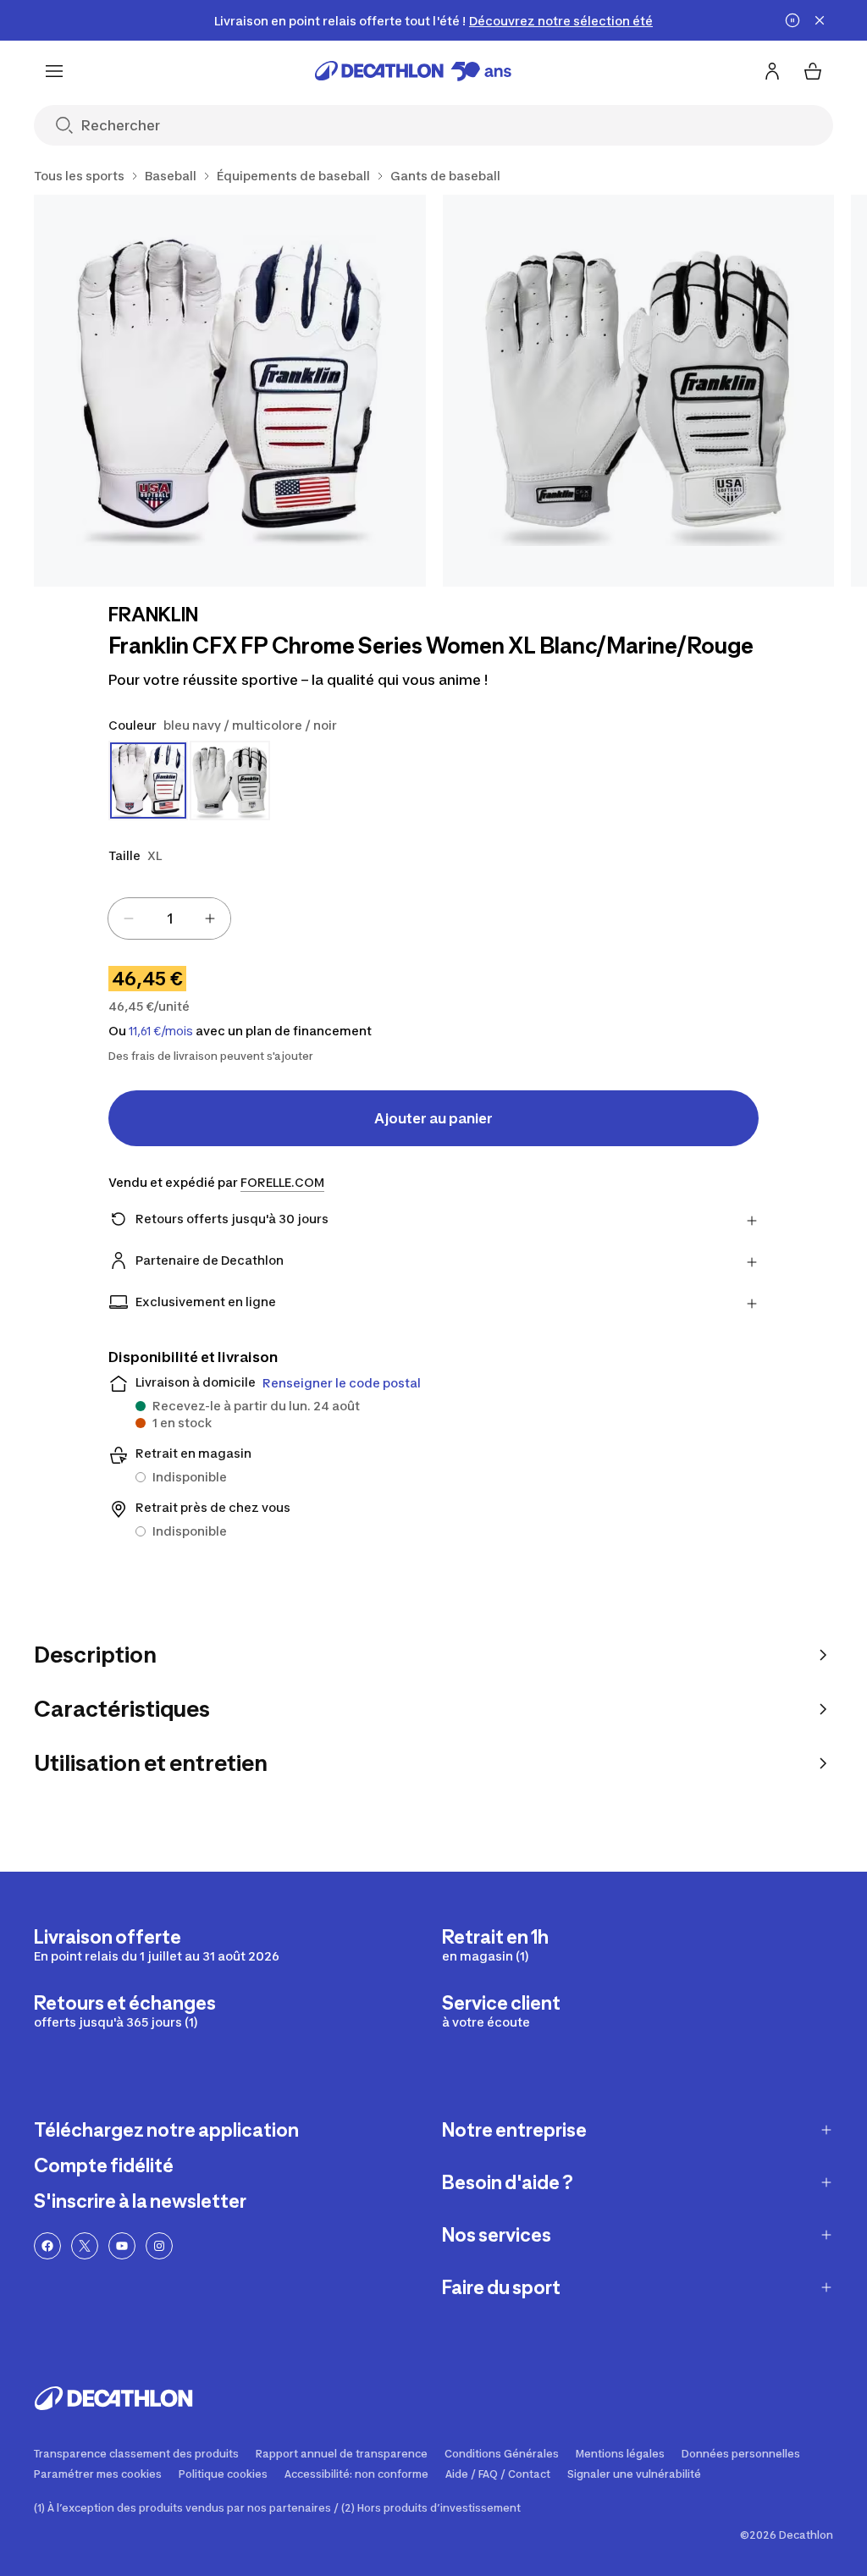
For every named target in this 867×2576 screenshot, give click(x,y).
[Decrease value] (129, 918)
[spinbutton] (169, 918)
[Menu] (54, 71)
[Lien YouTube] (122, 2246)
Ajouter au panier (433, 1118)
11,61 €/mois (161, 1031)
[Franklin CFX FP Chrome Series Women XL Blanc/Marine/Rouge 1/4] (230, 391)
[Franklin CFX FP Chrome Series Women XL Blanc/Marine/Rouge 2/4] (639, 391)
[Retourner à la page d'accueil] (413, 71)
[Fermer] (820, 20)
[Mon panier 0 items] (813, 71)
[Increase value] (210, 918)
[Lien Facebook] (47, 2246)
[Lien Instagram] (159, 2246)
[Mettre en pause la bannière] (792, 20)
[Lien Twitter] (85, 2246)
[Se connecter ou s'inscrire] (772, 71)
